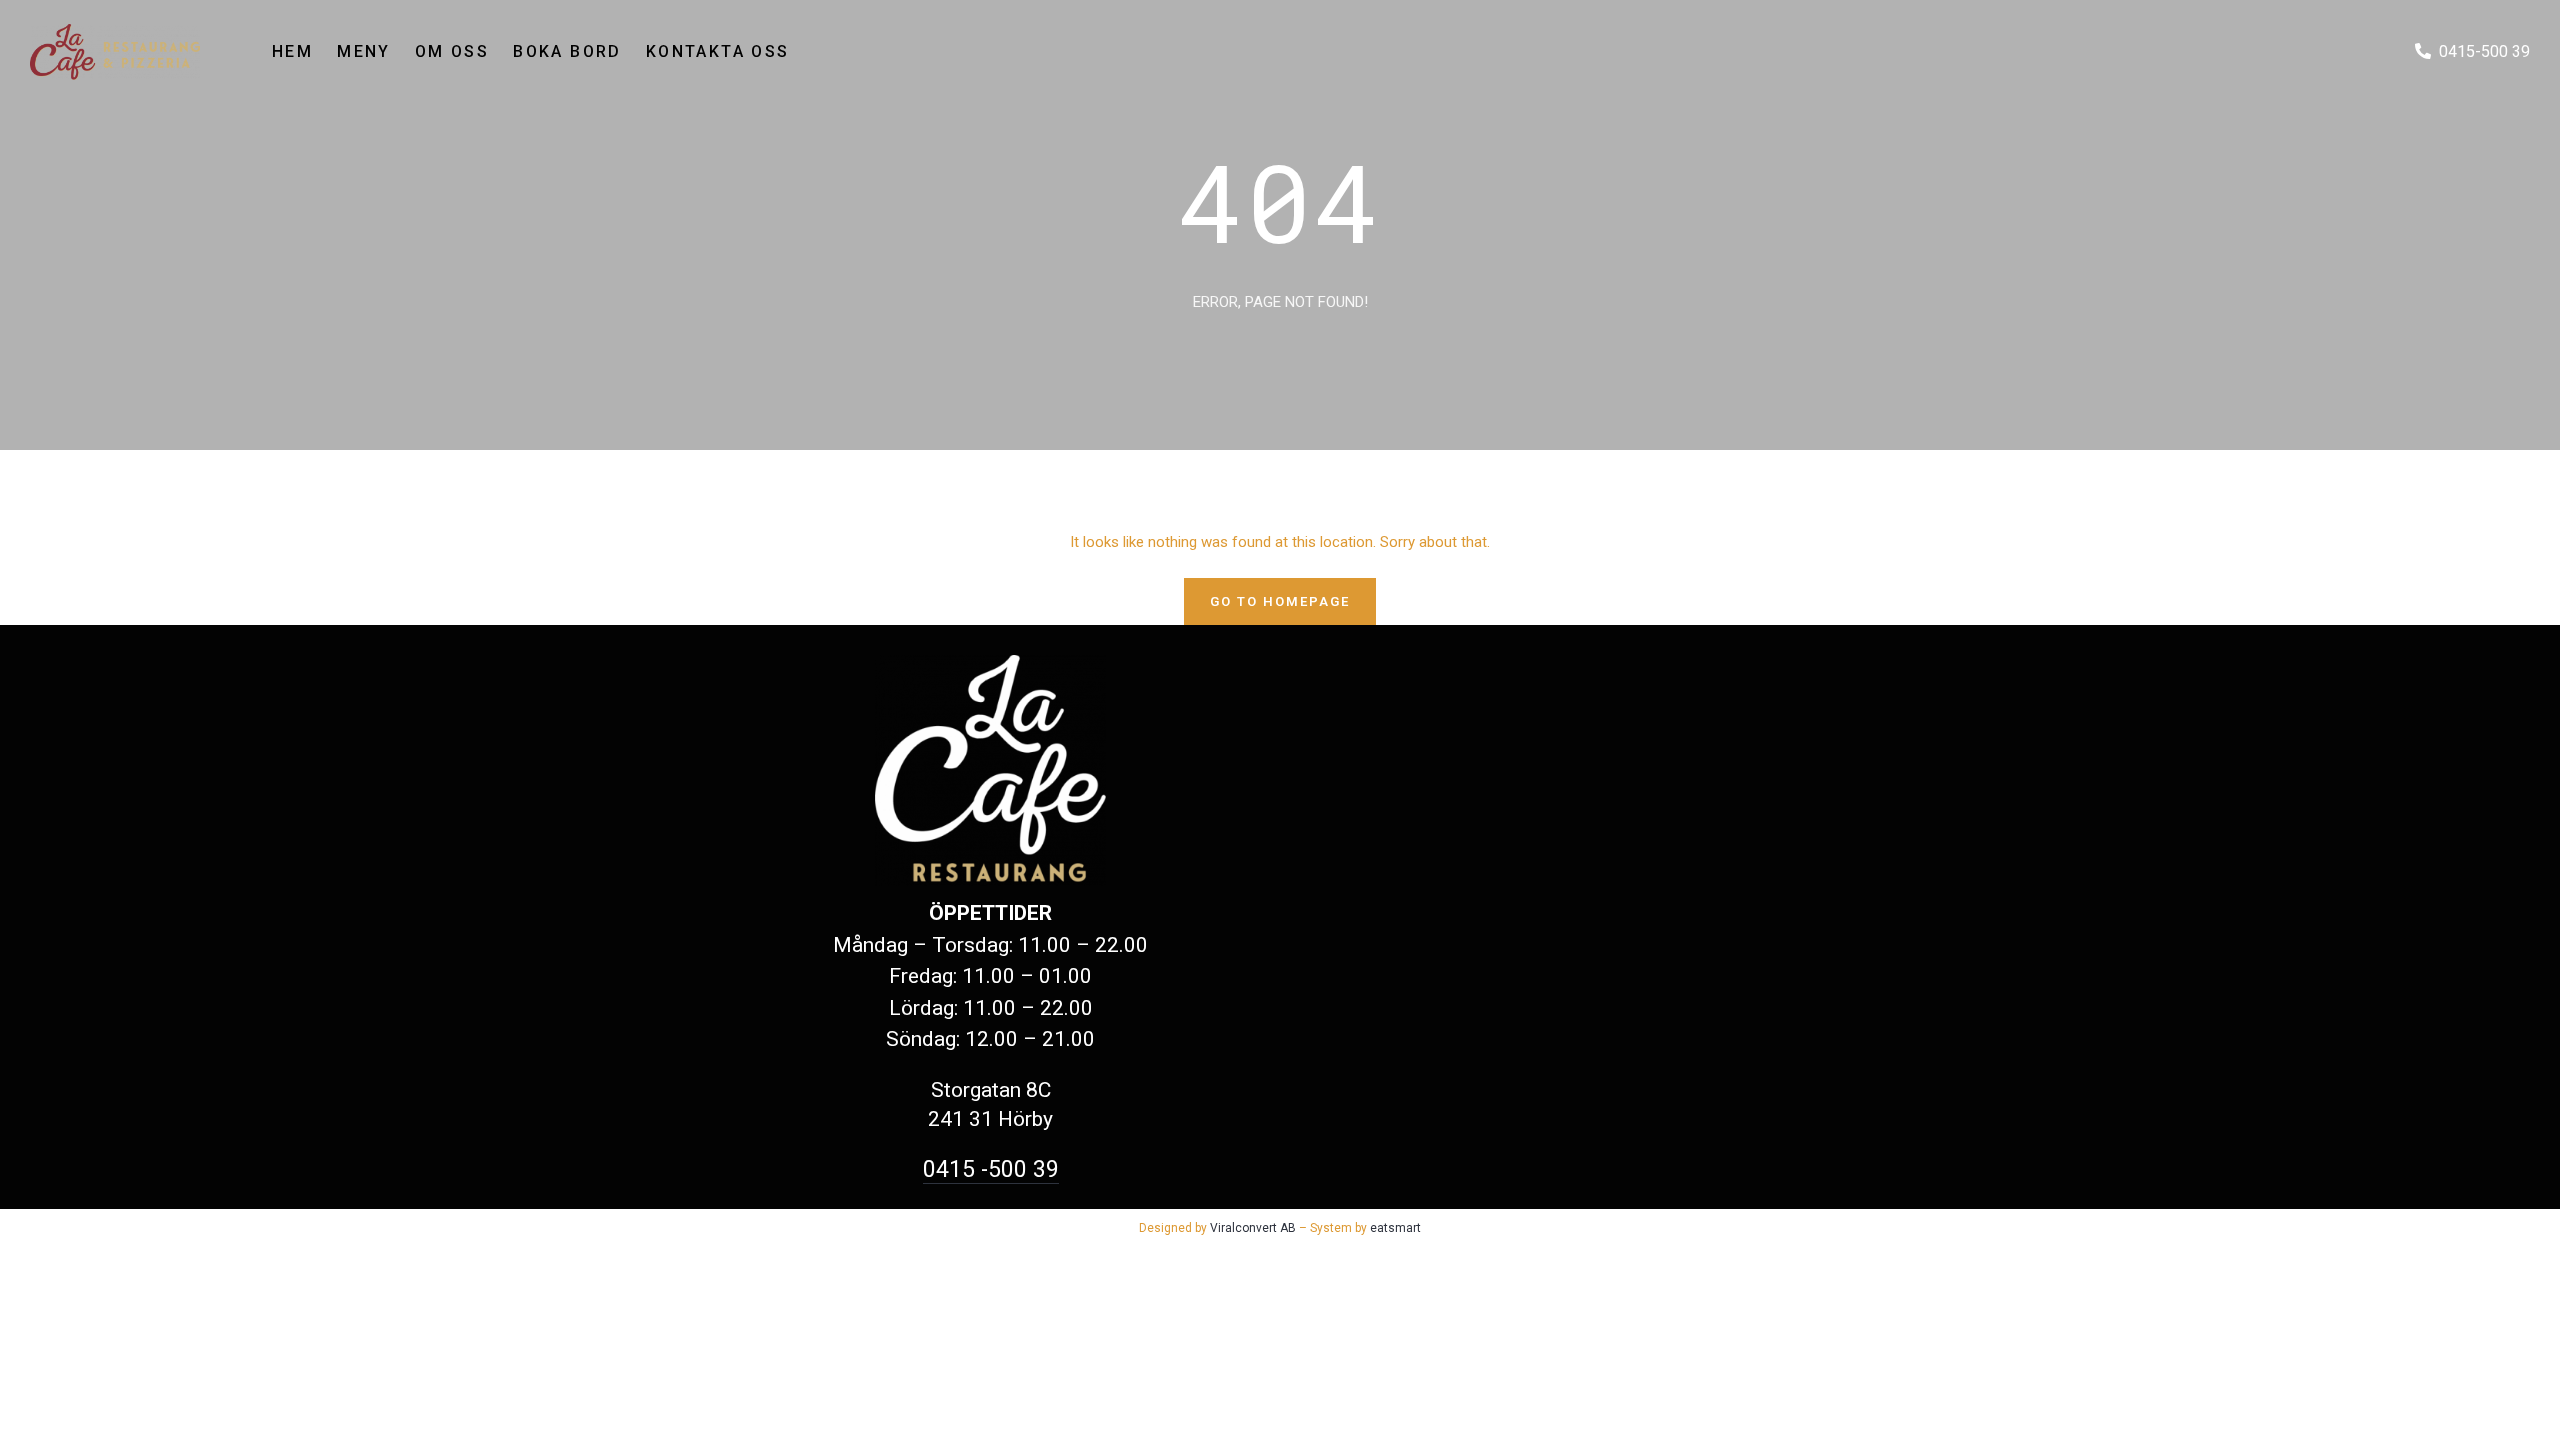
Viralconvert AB (1253, 1228)
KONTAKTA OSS (718, 51)
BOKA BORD (567, 51)
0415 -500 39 (991, 1169)
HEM (292, 51)
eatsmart (1395, 1228)
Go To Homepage (1279, 601)
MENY (364, 51)
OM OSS (452, 51)
